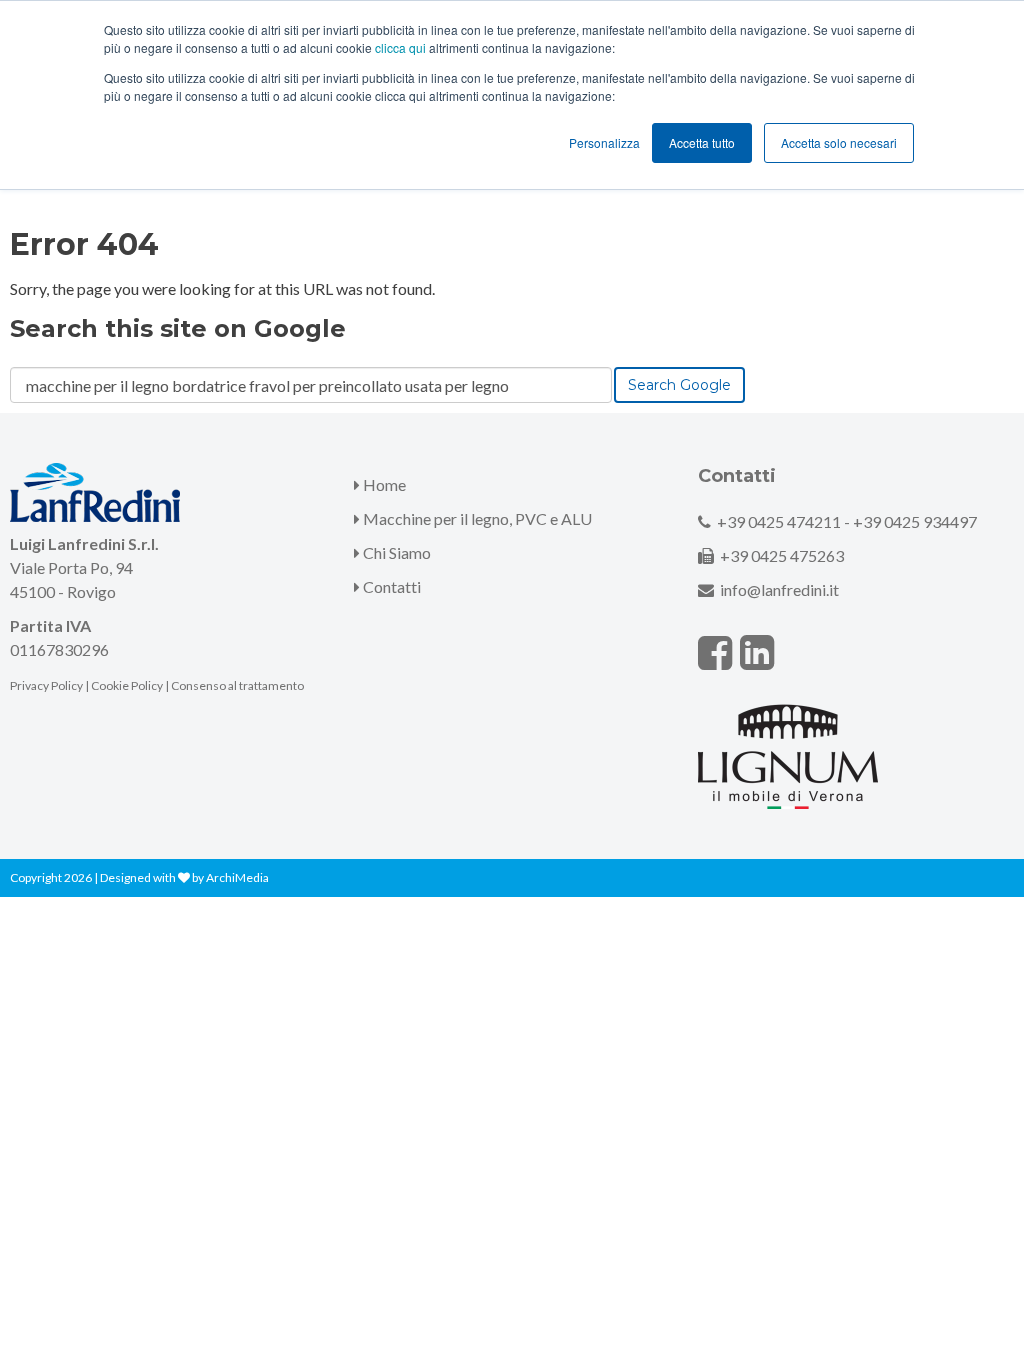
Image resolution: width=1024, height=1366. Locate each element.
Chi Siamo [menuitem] (395, 552)
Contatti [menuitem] (390, 586)
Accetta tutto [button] (702, 142)
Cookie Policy (127, 685)
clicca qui (400, 47)
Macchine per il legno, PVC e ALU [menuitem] (476, 518)
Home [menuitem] (383, 484)
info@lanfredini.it (779, 589)
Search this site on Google (178, 328)
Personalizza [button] (604, 142)
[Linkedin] (757, 652)
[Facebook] (715, 652)
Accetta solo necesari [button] (839, 142)
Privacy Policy (46, 685)
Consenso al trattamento (237, 685)
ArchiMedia (237, 877)
